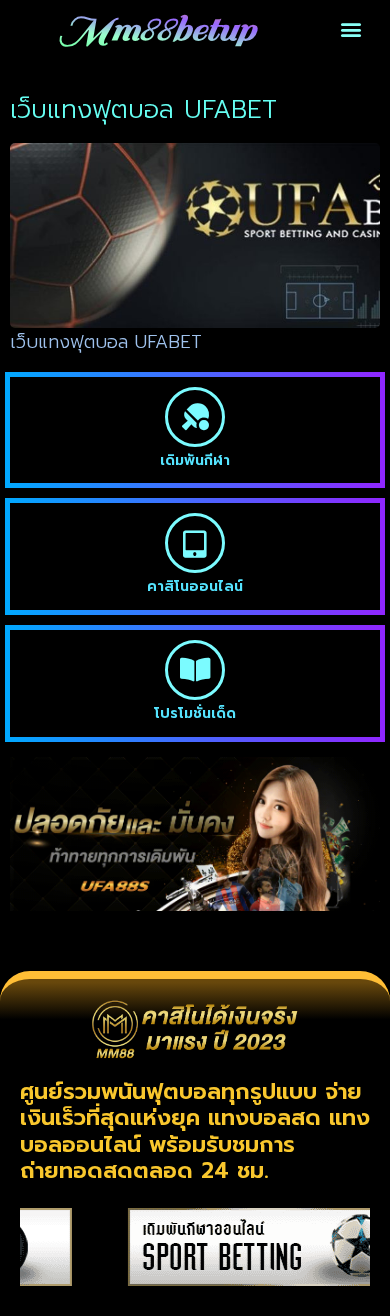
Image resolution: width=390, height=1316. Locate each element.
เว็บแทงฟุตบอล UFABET (106, 342)
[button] (351, 29)
